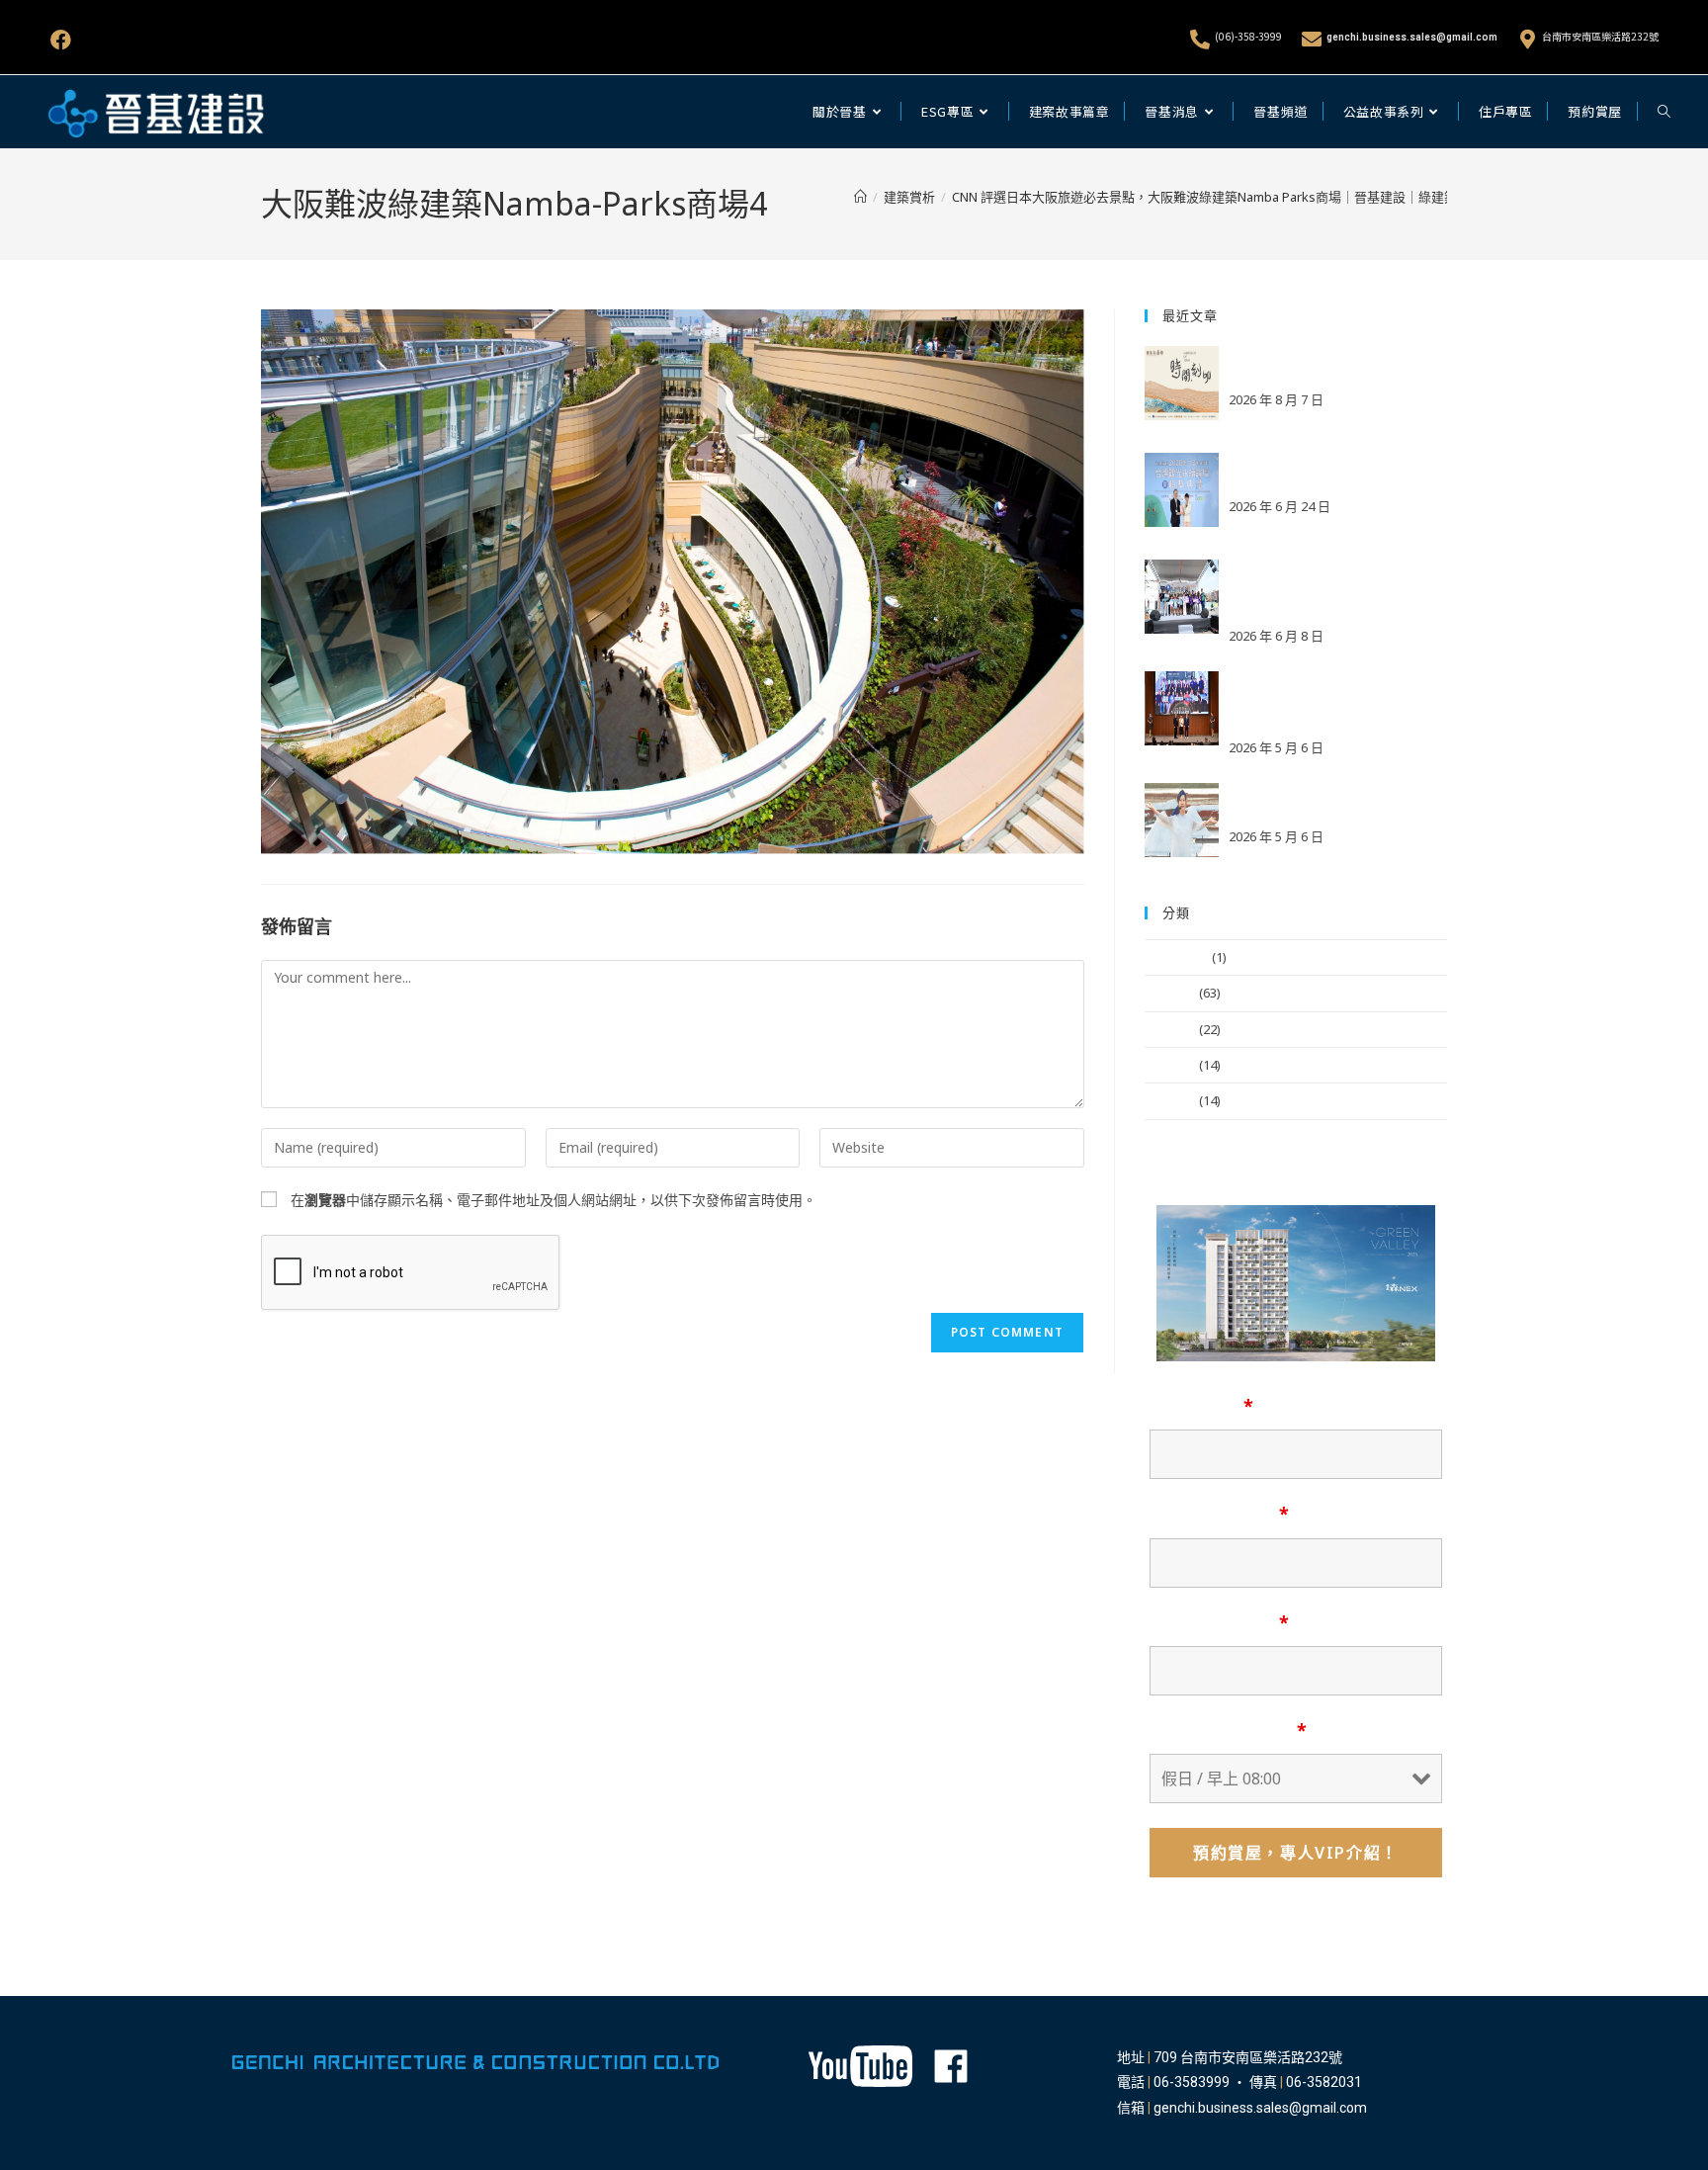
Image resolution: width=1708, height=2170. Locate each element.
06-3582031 (1324, 2082)
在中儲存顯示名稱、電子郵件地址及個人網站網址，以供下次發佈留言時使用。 (554, 1200)
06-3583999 (1192, 2082)
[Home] (860, 197)
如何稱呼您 (1201, 1406)
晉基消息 (1170, 993)
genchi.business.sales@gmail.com (1412, 37)
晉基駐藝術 (1177, 957)
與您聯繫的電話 (1219, 1622)
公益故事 (1170, 1029)
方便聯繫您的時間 (1228, 1730)
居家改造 (1170, 1100)
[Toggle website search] (1664, 112)
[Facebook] (61, 40)
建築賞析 (1170, 1065)
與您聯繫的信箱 (1219, 1514)
